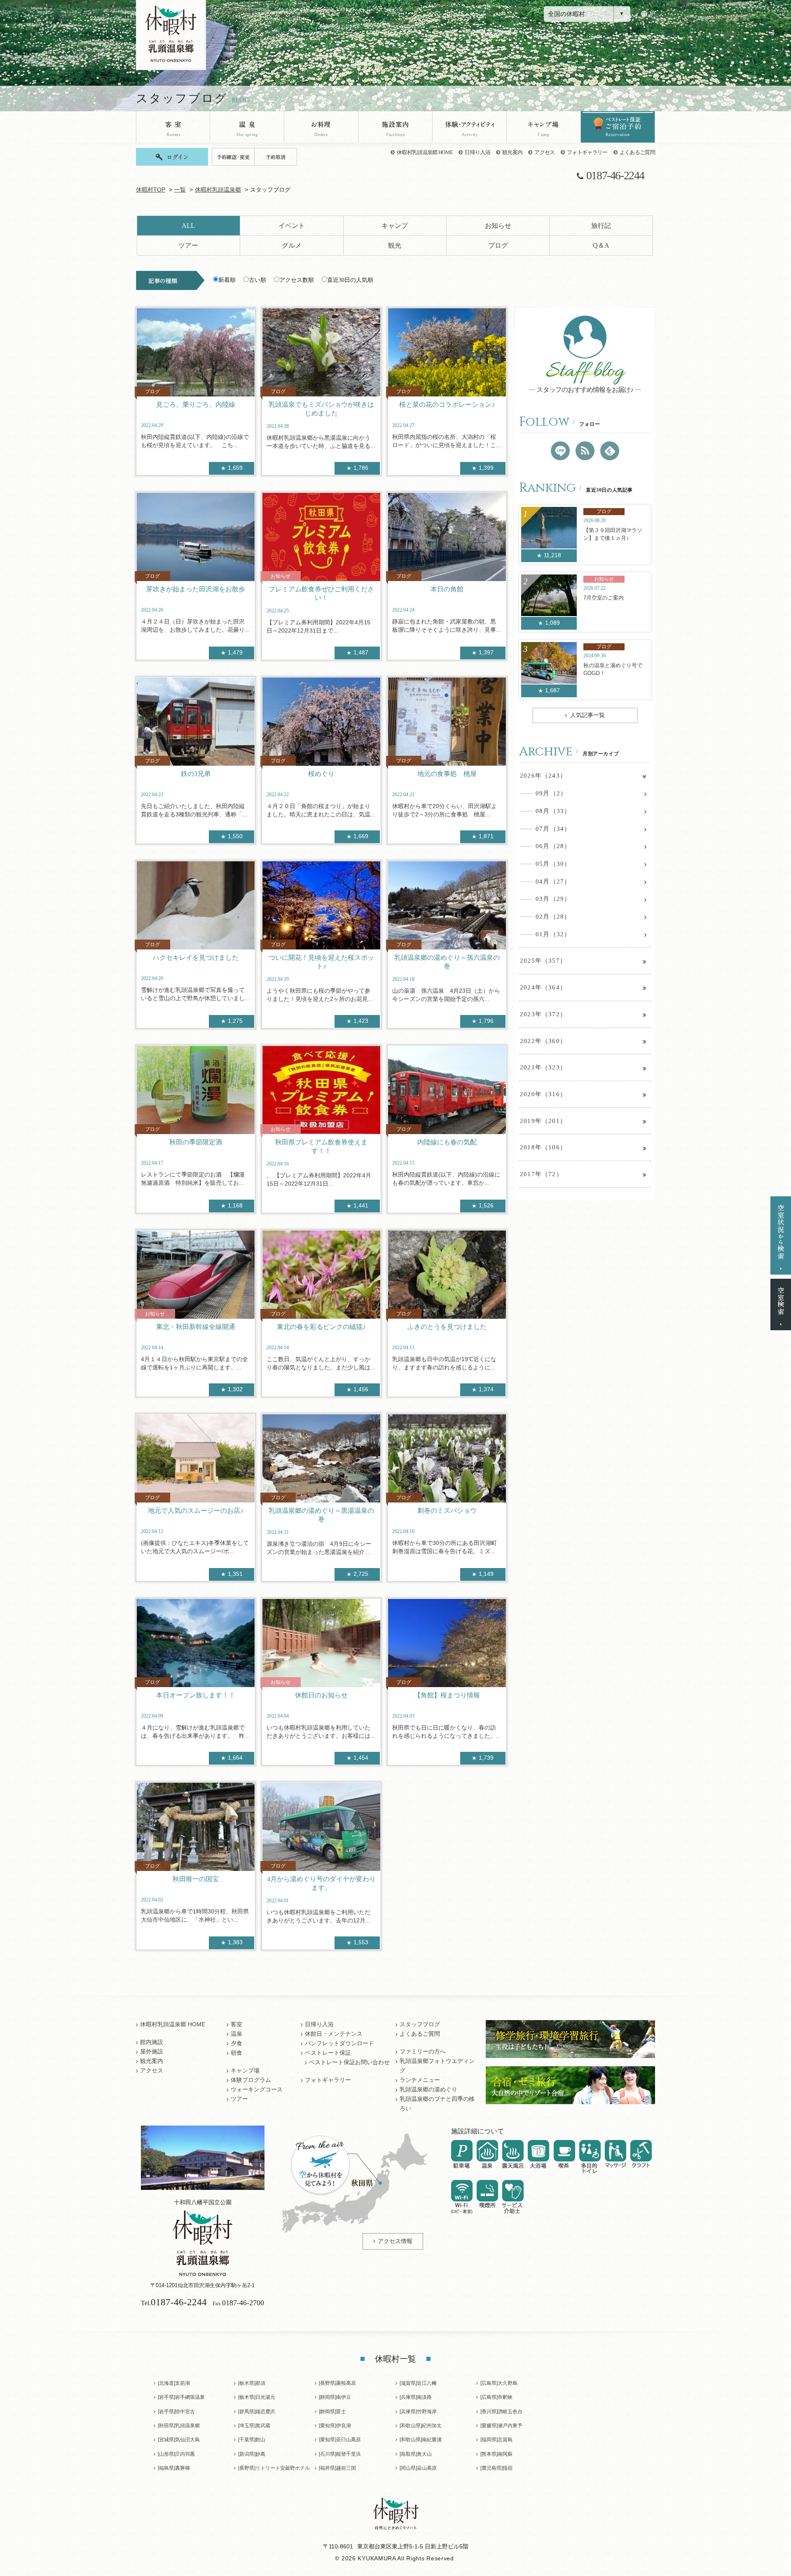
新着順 (227, 280)
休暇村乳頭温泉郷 (218, 190)
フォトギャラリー (587, 152)
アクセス (544, 152)
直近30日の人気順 (350, 280)
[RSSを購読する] (585, 451)
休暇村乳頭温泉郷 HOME (425, 152)
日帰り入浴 (477, 152)
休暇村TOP (151, 190)
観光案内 (512, 152)
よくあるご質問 (637, 152)
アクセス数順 (297, 280)
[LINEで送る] (560, 451)
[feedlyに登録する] (610, 451)
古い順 (257, 280)
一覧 (180, 190)
